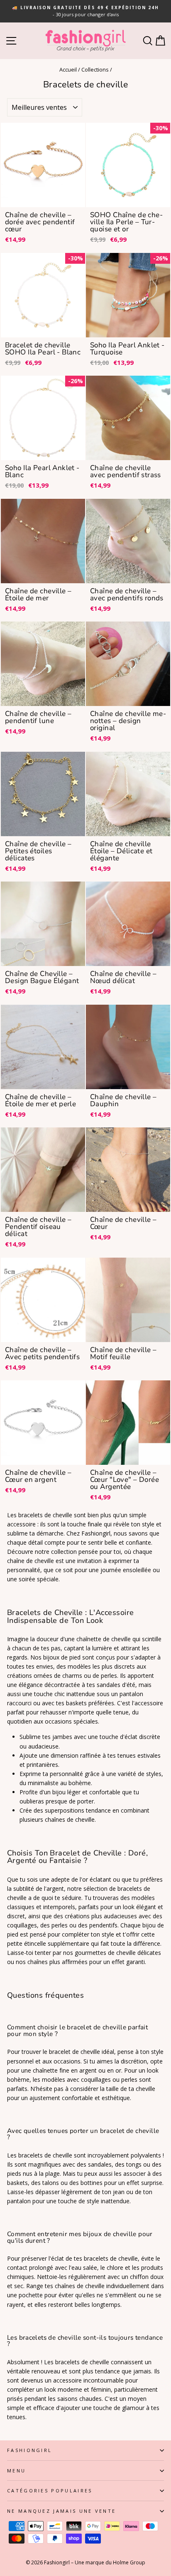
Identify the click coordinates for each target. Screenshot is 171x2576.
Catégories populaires (50, 2491)
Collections (95, 69)
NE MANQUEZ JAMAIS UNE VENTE (61, 2511)
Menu (16, 2471)
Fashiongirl (29, 2450)
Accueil (68, 69)
